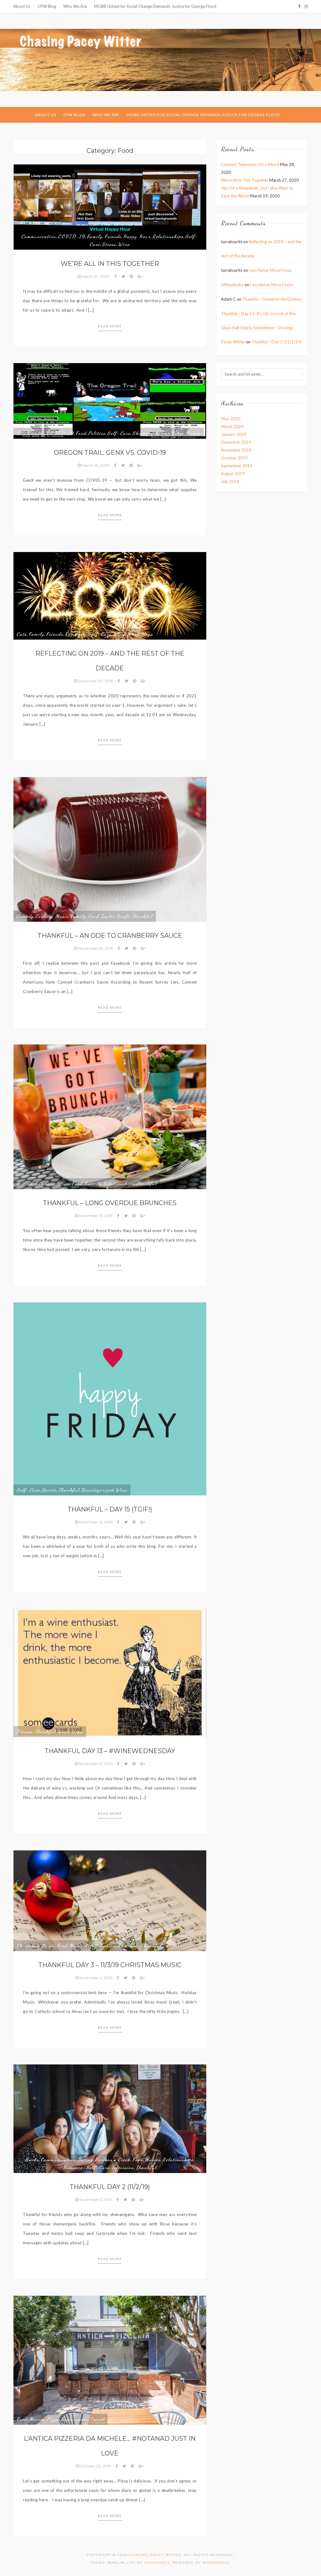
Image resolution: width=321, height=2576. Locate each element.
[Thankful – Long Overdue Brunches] (110, 1116)
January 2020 (234, 434)
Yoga (147, 634)
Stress (109, 244)
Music (76, 1945)
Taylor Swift (115, 916)
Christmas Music (36, 1945)
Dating (85, 2160)
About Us (22, 6)
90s (21, 433)
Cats (22, 634)
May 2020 (231, 419)
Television (123, 2167)
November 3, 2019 (96, 2200)
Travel (97, 2419)
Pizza (53, 2419)
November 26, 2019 (96, 948)
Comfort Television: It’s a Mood (250, 164)
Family (95, 236)
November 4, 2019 (96, 1978)
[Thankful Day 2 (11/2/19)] (110, 2118)
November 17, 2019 (96, 1216)
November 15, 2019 (96, 1522)
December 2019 (236, 442)
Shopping (143, 433)
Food (81, 433)
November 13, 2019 (96, 1764)
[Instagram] (306, 6)
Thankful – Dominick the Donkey (272, 299)
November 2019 (236, 450)
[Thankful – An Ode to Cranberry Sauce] (110, 849)
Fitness (25, 1731)
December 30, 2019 (96, 681)
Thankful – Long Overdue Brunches (110, 1203)
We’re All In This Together (110, 264)
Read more (110, 326)
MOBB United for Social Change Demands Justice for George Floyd (155, 6)
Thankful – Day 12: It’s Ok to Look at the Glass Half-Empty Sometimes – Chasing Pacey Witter (258, 328)
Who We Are (75, 6)
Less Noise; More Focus (270, 270)
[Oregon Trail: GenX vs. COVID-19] (110, 400)
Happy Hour (137, 236)
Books (32, 2160)
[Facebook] (299, 6)
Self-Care (119, 433)
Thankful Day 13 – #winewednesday (110, 1751)
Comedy (36, 433)
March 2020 (232, 427)
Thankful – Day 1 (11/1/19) (276, 342)
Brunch (25, 1183)
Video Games (186, 433)
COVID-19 (71, 236)
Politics (97, 433)
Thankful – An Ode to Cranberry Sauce (110, 936)
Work (133, 634)
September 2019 (237, 466)
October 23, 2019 (96, 2466)
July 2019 (230, 481)
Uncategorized (97, 1490)
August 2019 (233, 474)
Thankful (142, 916)
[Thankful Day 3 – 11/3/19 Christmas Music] (110, 1900)
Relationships (168, 236)
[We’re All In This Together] (110, 207)
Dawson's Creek (113, 2160)
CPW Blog (47, 6)
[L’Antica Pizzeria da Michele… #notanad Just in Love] (110, 2360)
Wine (124, 244)
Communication (39, 236)
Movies (153, 2160)
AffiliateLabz (232, 285)
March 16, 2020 (96, 465)
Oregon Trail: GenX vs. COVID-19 (110, 453)
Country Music (52, 916)
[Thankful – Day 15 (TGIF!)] (110, 1398)
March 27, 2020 (96, 276)
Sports (49, 1490)
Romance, (76, 634)
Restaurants (74, 2419)
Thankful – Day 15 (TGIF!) (110, 1509)
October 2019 (234, 458)
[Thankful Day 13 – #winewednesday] (110, 1672)
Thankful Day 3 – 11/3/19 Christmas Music (110, 1965)
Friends (113, 236)
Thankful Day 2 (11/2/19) (110, 2187)
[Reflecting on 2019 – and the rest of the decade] (110, 595)
